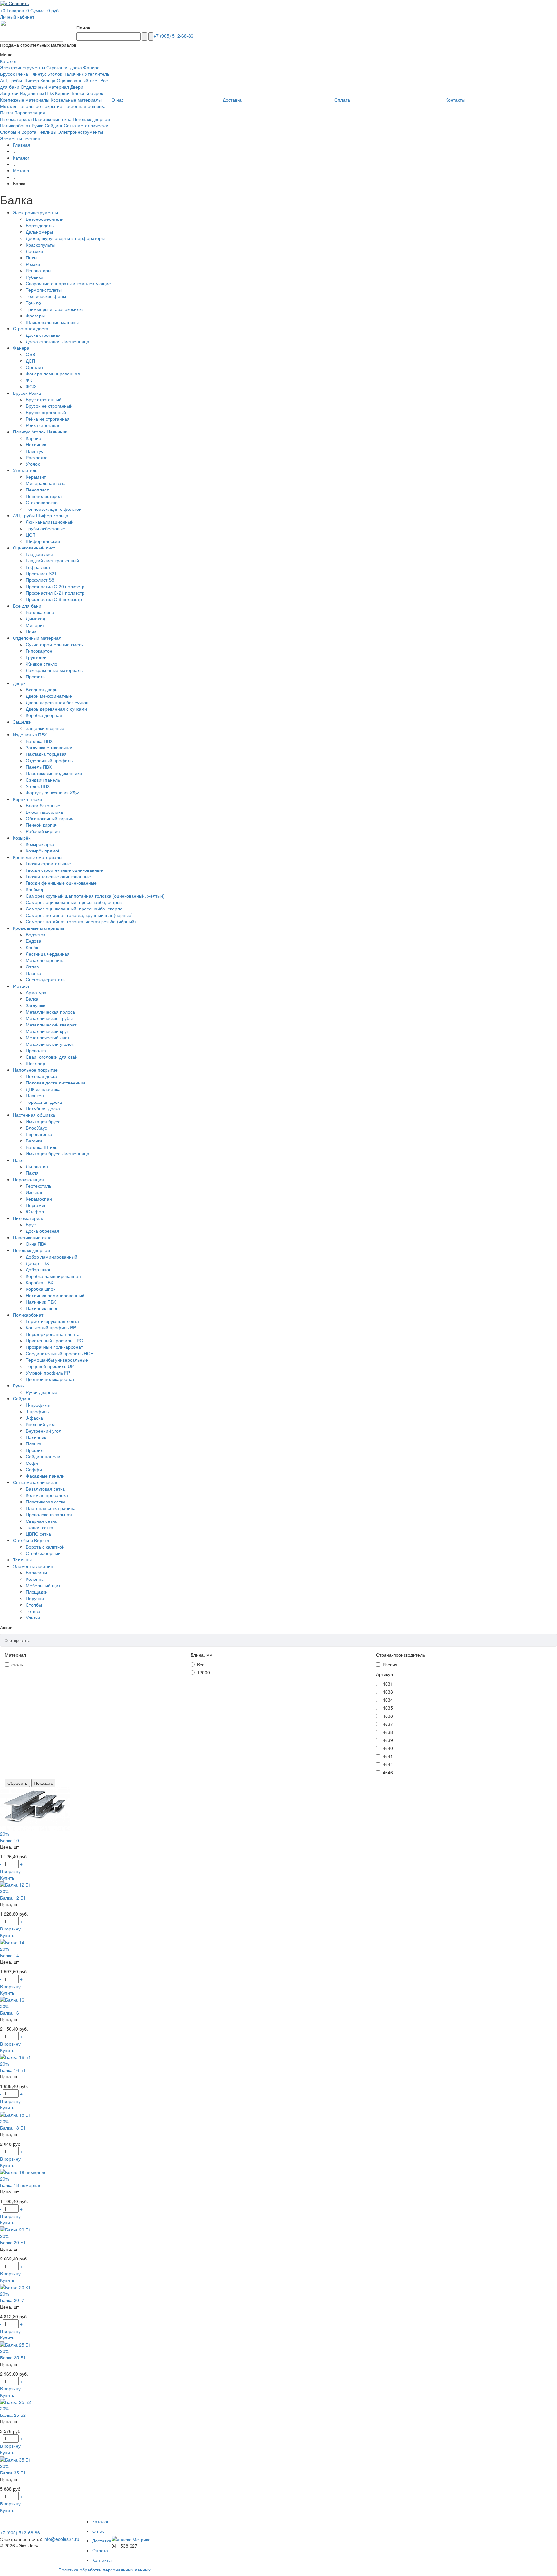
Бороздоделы (40, 225)
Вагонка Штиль (42, 1147)
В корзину (10, 1871)
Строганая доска (64, 67)
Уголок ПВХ (38, 786)
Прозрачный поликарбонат (54, 1347)
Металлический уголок (50, 1044)
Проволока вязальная (49, 1514)
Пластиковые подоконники (54, 773)
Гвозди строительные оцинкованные (64, 870)
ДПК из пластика (43, 1089)
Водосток (35, 934)
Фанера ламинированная (53, 374)
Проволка (36, 1050)
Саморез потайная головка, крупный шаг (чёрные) (79, 915)
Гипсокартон (39, 651)
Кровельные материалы (76, 100)
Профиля (36, 1450)
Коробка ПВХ (39, 1282)
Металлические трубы (49, 1018)
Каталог (21, 158)
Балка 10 (10, 1840)
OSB (30, 354)
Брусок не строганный (49, 406)
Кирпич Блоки (70, 93)
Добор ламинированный (52, 1257)
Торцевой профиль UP (50, 1366)
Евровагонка (39, 1134)
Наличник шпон (42, 1308)
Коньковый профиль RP (51, 1327)
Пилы (32, 258)
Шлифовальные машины (52, 322)
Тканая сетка (39, 1527)
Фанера (91, 67)
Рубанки (34, 277)
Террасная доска (44, 1102)
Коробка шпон (41, 1289)
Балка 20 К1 (13, 2300)
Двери (77, 87)
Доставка (102, 2541)
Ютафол (35, 1211)
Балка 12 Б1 (13, 1898)
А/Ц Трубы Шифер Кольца (28, 80)
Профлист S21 (41, 573)
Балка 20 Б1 (13, 2242)
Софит (33, 1463)
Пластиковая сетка (46, 1502)
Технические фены (46, 296)
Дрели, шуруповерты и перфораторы (65, 238)
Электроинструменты (23, 67)
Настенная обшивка (85, 106)
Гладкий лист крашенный (52, 560)
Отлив (32, 967)
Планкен (35, 1095)
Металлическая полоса (50, 1012)
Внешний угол (41, 1424)
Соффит (35, 1469)
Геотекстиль (39, 1186)
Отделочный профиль (49, 760)
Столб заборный (43, 1553)
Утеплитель (97, 74)
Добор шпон (39, 1269)
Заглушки (36, 1005)
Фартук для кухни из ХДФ (52, 792)
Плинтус (34, 451)
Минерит (35, 625)
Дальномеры (39, 232)
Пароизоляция (30, 112)
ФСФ (31, 386)
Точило (33, 303)
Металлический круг (47, 1031)
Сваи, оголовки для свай (52, 1057)
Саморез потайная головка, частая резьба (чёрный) (81, 921)
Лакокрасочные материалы (55, 670)
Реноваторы (39, 270)
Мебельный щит (43, 1585)
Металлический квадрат (51, 1025)
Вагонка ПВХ (39, 741)
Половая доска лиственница (56, 1083)
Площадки (37, 1592)
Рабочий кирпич (43, 831)
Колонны (35, 1579)
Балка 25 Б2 (13, 2415)
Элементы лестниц (20, 138)
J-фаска (34, 1418)
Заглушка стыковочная (50, 747)
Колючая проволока (47, 1495)
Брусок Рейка (14, 74)
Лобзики (34, 251)
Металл (8, 106)
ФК (29, 380)
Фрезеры (35, 316)
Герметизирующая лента (52, 1321)
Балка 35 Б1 (13, 2473)
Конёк (32, 947)
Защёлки (9, 93)
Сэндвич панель (43, 780)
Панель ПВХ (39, 767)
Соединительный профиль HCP (59, 1353)
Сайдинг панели (43, 1456)
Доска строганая (43, 335)
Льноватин (37, 1166)
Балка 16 (10, 2013)
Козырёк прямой (43, 851)
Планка (34, 973)
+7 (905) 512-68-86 (173, 36)
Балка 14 (10, 1955)
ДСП (30, 361)
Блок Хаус (36, 1128)
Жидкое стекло (42, 664)
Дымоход (35, 618)
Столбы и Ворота (18, 132)
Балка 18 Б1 (13, 2128)
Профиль (36, 676)
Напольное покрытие (40, 106)
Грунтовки (36, 657)
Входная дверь (42, 689)
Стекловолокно (42, 502)
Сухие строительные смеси (55, 644)
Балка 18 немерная (21, 2185)
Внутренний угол (44, 1431)
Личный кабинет (17, 17)
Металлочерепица (45, 960)
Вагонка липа (40, 612)
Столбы (34, 1605)
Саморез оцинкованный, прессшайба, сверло (74, 909)
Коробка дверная (44, 715)
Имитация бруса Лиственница (58, 1153)
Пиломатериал (16, 119)
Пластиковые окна (52, 119)
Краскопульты (40, 245)
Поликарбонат (15, 125)
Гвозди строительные (48, 863)
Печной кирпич (42, 825)
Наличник (36, 444)
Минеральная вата (46, 483)
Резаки (33, 264)
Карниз (33, 438)
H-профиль (38, 1405)
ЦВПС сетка (38, 1534)
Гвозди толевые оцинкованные (58, 876)
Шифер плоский (43, 541)
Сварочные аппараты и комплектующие (68, 283)
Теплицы (47, 132)
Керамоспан (39, 1199)
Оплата (100, 2550)
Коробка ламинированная (53, 1276)
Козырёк (94, 93)
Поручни (35, 1598)
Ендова (34, 941)
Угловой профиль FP (48, 1373)
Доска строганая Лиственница (58, 341)
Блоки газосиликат (45, 812)
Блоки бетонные (43, 805)
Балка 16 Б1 (13, 2070)
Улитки (33, 1618)
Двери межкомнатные (49, 696)
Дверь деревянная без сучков (57, 702)
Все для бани (27, 606)
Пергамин (36, 1205)
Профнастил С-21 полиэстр (55, 593)
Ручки (38, 125)
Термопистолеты (44, 290)
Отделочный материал (45, 87)
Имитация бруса (43, 1121)
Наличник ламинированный (55, 1295)
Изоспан (35, 1192)
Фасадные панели (45, 1476)
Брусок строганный (46, 412)
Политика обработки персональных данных (104, 2570)
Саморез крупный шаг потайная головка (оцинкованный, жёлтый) (95, 896)
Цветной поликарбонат (50, 1379)
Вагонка (34, 1141)
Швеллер (35, 1063)
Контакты (102, 2560)
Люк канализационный (50, 522)
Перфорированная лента (53, 1334)
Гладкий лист (40, 554)
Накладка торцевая (46, 754)
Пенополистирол (44, 496)
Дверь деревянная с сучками (56, 709)
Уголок (33, 464)
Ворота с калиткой (45, 1547)
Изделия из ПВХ (37, 93)
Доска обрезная (43, 1231)
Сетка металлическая (87, 125)
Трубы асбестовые (45, 528)
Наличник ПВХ (41, 1302)
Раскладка (37, 457)
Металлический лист (48, 1037)
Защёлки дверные (45, 728)
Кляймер (35, 889)
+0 (3, 10)
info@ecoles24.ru (61, 2539)
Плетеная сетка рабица (51, 1508)
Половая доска (42, 1076)
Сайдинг (54, 125)
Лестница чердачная (48, 954)
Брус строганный (44, 399)
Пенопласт (37, 490)
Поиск (83, 27)
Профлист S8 (40, 580)
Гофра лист (38, 567)
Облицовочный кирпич (49, 818)
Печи (31, 631)
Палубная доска (43, 1108)
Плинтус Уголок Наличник (56, 74)
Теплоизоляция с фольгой (54, 509)
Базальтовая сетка (45, 1489)
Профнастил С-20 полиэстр (55, 586)
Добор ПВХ (37, 1263)
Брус (31, 1224)
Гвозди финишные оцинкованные (61, 883)
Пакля (6, 112)
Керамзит (36, 477)
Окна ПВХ (36, 1244)
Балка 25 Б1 (13, 2357)
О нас (98, 2531)
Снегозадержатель (46, 979)
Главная (22, 145)
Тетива (33, 1611)
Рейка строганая (43, 425)
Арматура (36, 992)
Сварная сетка (41, 1521)
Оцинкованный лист (78, 80)
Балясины (36, 1572)
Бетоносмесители (45, 219)
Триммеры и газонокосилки (55, 309)
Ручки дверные (42, 1392)
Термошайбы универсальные (57, 1360)
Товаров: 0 (18, 10)
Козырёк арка (40, 844)
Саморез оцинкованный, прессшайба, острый (74, 902)
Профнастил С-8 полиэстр (54, 599)
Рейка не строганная (48, 419)
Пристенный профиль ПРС (54, 1340)
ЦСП (31, 535)
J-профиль (37, 1411)
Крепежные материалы (25, 100)
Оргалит (34, 367)
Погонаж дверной (91, 119)
